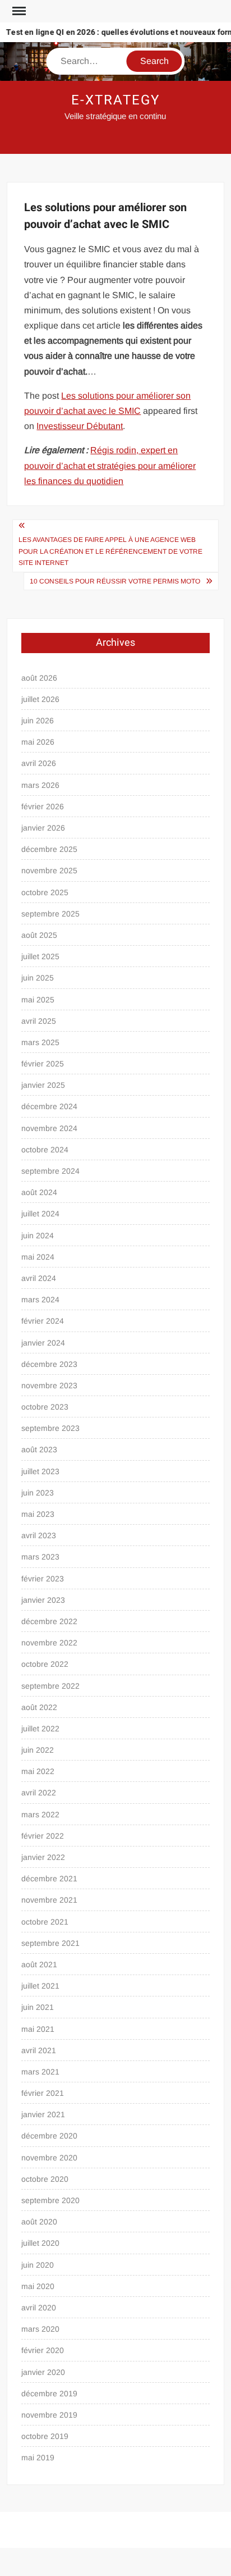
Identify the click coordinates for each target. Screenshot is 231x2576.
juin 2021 (38, 2007)
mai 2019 (38, 2458)
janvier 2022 (43, 1857)
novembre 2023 (49, 1385)
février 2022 (43, 1836)
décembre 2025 (49, 849)
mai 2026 (38, 742)
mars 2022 (40, 1814)
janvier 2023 (43, 1600)
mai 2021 (38, 2029)
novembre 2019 (49, 2415)
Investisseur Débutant (80, 426)
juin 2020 (38, 2265)
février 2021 (43, 2093)
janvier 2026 (43, 828)
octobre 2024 (45, 1150)
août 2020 (39, 2222)
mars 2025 (40, 1042)
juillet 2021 (40, 1986)
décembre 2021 (49, 1879)
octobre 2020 (45, 2179)
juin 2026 (38, 721)
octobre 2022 (45, 1664)
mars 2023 (40, 1557)
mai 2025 (38, 1000)
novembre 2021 (49, 1900)
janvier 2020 (43, 2372)
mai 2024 (38, 1257)
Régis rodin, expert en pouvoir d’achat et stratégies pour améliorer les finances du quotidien (110, 465)
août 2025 (39, 935)
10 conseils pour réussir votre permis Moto (115, 581)
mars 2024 (40, 1300)
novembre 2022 (49, 1643)
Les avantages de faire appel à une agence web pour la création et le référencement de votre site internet (110, 551)
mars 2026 (40, 785)
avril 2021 (39, 2050)
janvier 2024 (43, 1343)
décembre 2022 (49, 1621)
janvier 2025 (43, 1085)
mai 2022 (38, 1771)
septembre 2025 (50, 914)
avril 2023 (39, 1535)
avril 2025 (39, 1021)
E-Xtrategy (115, 100)
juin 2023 (38, 1493)
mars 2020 (40, 2329)
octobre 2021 (45, 1922)
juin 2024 (38, 1235)
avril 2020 (39, 2308)
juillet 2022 (40, 1729)
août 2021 (39, 1964)
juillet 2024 (40, 1214)
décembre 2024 (49, 1106)
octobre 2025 (45, 892)
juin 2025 (38, 978)
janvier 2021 (43, 2114)
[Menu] (18, 11)
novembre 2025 (49, 870)
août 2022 (39, 1707)
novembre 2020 (49, 2158)
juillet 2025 (40, 956)
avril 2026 (39, 763)
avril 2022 (39, 1793)
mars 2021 (40, 2072)
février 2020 (43, 2350)
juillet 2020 (40, 2243)
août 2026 (39, 678)
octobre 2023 (45, 1407)
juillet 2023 (40, 1471)
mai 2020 (38, 2286)
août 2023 (39, 1449)
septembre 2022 (50, 1686)
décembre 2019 (49, 2393)
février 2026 (43, 806)
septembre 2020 (50, 2200)
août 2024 (39, 1192)
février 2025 (43, 1064)
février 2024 (43, 1321)
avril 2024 (39, 1278)
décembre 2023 (49, 1364)
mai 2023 (38, 1514)
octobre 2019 (45, 2436)
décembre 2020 (49, 2136)
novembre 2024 (49, 1128)
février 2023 (43, 1579)
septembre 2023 (50, 1428)
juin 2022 (38, 1750)
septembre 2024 (50, 1171)
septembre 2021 (50, 1943)
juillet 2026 (40, 699)
